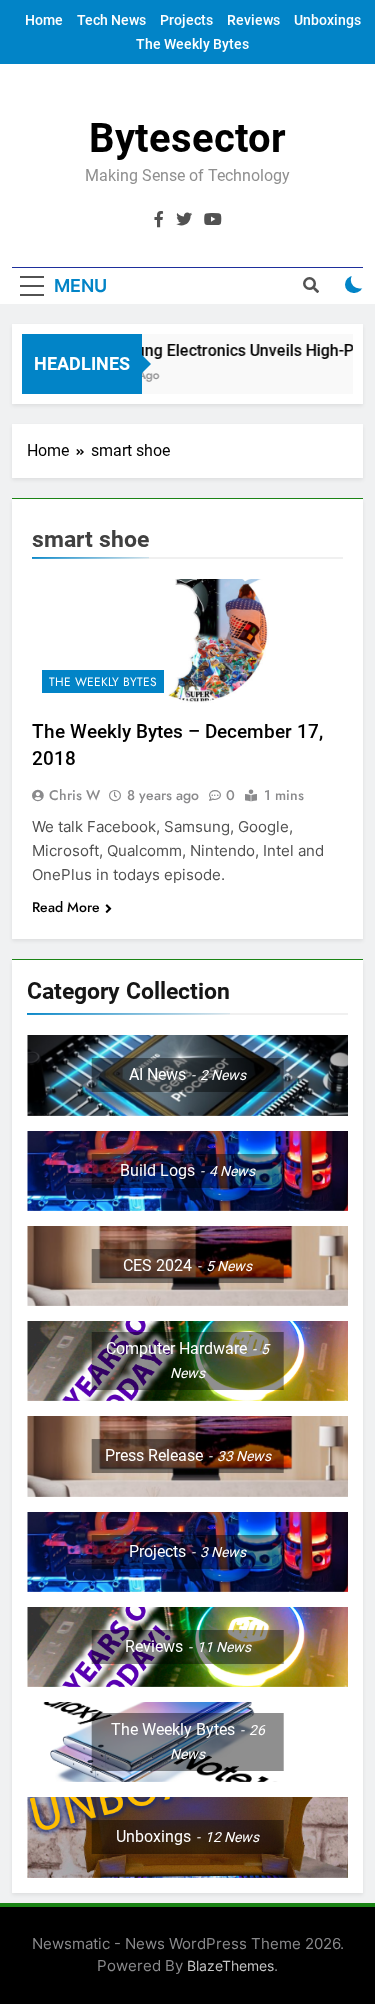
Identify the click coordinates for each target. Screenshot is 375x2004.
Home (44, 20)
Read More (66, 907)
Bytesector (187, 138)
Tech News (111, 20)
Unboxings (327, 20)
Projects (186, 20)
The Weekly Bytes (192, 44)
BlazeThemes (230, 1965)
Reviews (253, 20)
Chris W (74, 795)
